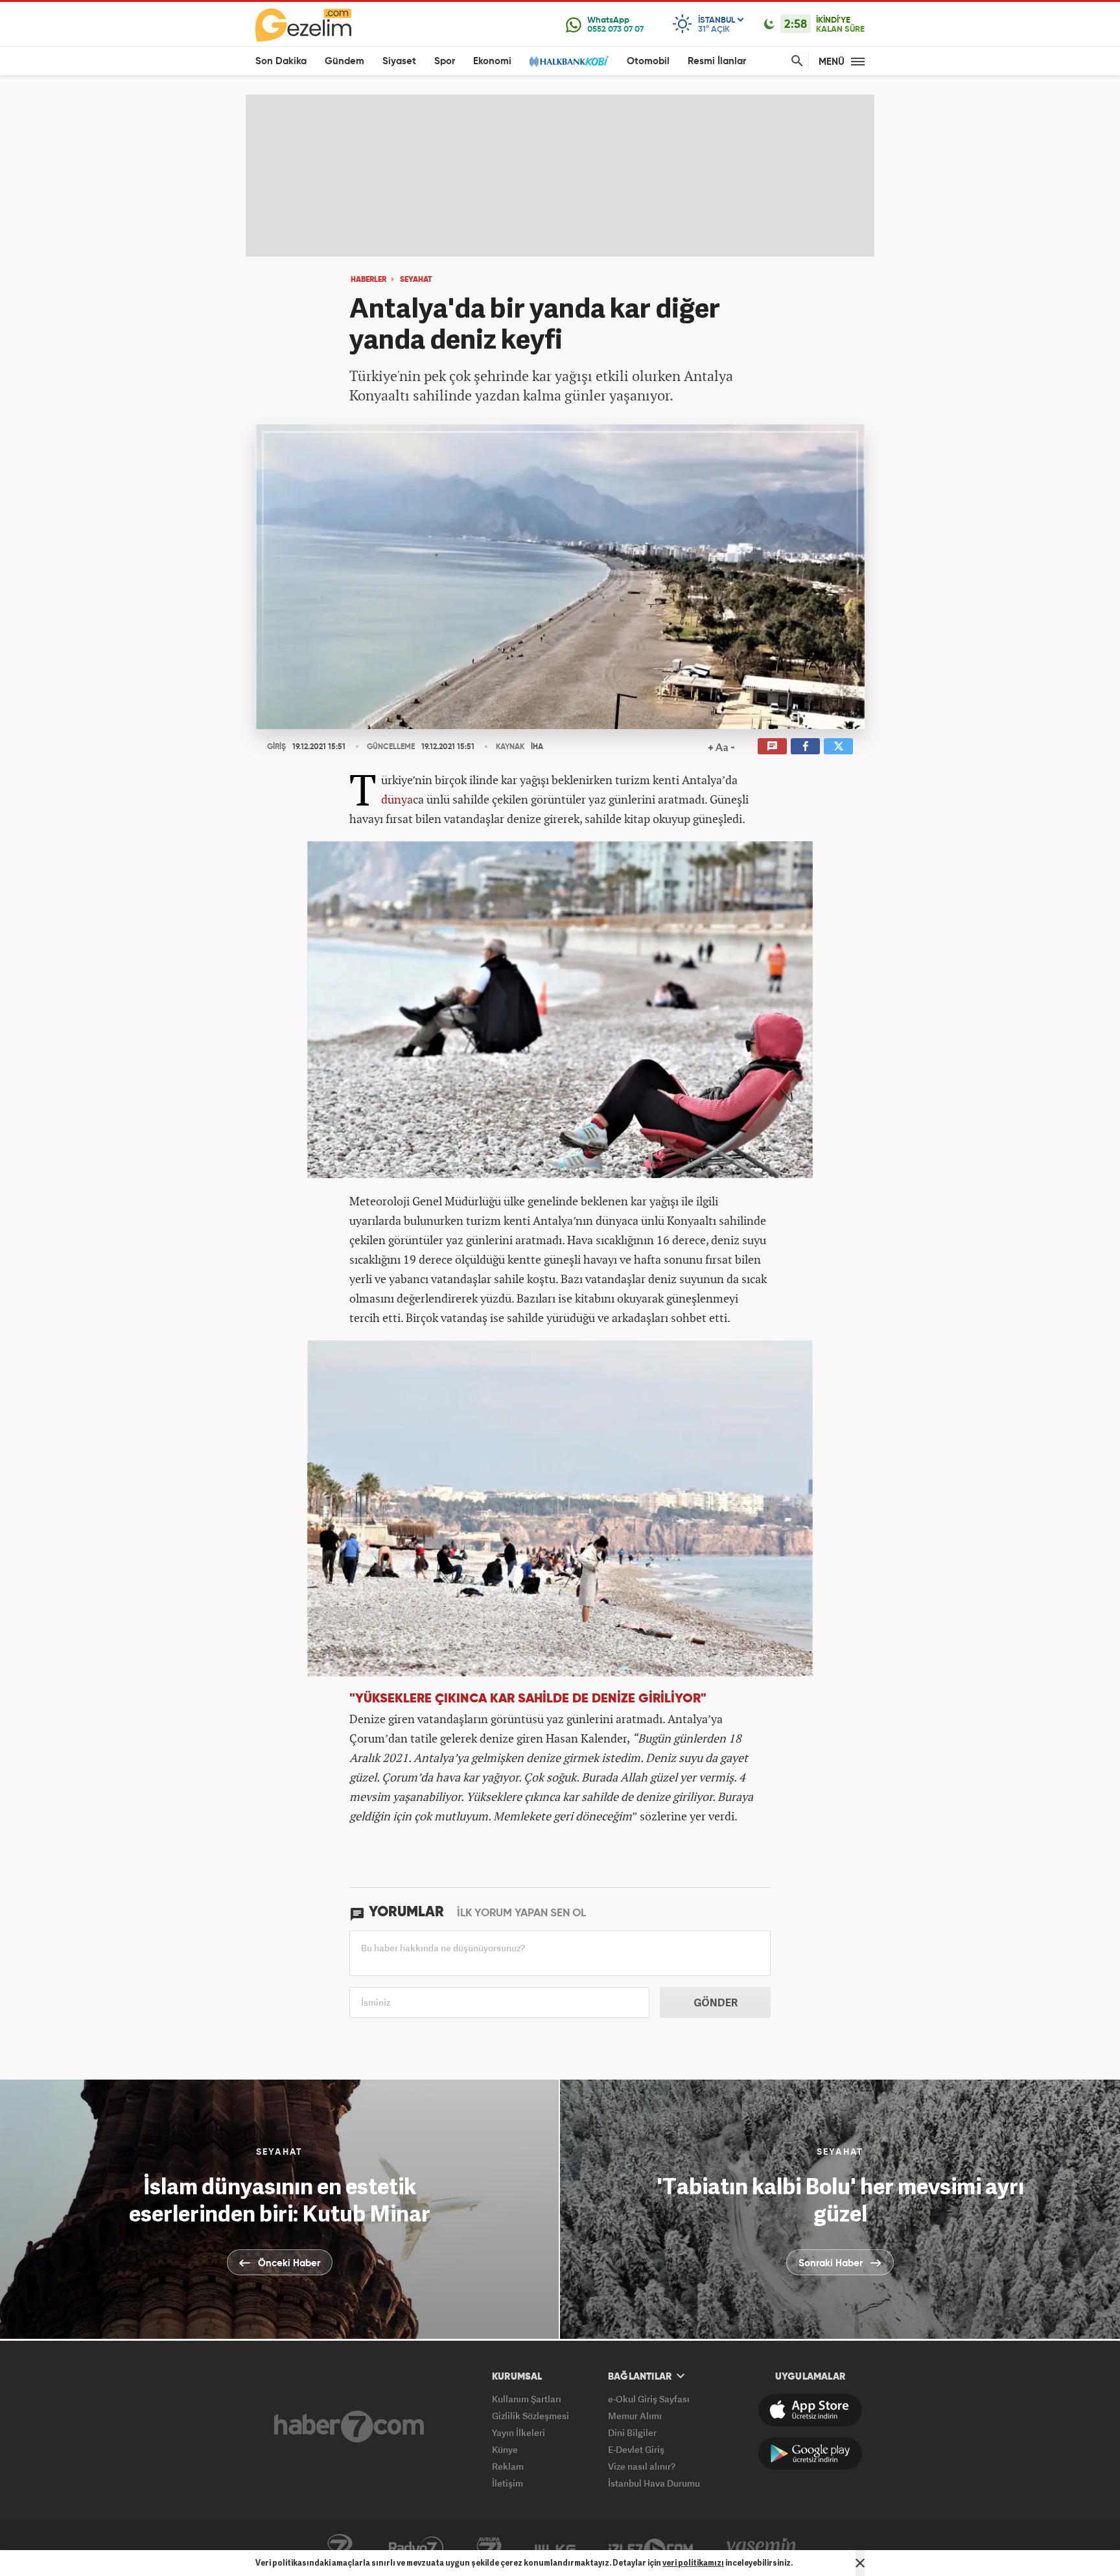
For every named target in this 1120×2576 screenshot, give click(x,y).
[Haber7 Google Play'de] (810, 2454)
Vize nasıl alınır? (642, 2466)
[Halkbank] (569, 61)
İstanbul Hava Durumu (654, 2483)
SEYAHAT (416, 280)
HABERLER (368, 280)
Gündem (344, 61)
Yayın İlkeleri (519, 2432)
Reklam (508, 2466)
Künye (505, 2449)
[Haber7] (349, 2426)
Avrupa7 (489, 2548)
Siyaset (399, 61)
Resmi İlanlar (717, 61)
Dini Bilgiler (632, 2432)
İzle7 (651, 2548)
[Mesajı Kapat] (860, 2563)
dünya (397, 799)
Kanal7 (340, 2548)
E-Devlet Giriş (636, 2449)
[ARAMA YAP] (795, 61)
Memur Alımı (635, 2416)
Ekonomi (492, 61)
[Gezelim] (303, 25)
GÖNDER (716, 2002)
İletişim (507, 2483)
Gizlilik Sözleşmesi (531, 2416)
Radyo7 (416, 2548)
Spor (445, 61)
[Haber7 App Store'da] (810, 2410)
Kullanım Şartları (527, 2399)
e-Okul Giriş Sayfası (649, 2399)
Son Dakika (281, 61)
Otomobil (648, 61)
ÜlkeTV (555, 2548)
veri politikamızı (693, 2563)
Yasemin (762, 2548)
